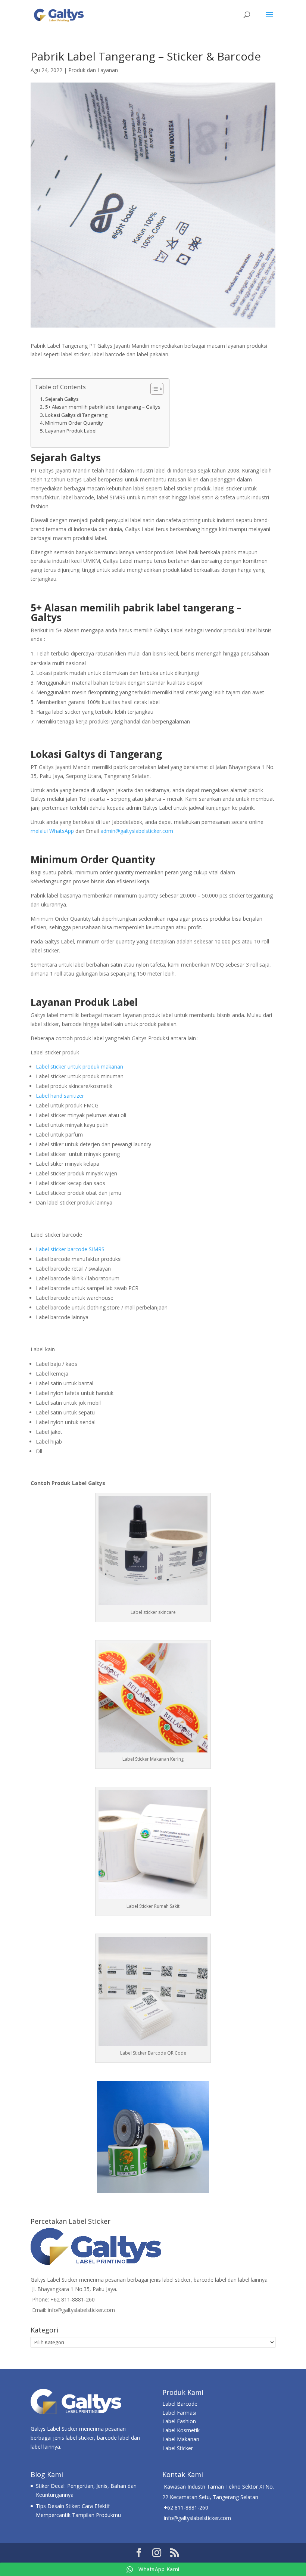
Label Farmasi (179, 2413)
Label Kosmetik (181, 2430)
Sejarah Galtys (62, 399)
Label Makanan (181, 2439)
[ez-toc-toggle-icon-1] (153, 389)
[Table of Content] (157, 389)
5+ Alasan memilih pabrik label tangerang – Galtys (103, 407)
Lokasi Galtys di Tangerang (76, 415)
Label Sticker (178, 2448)
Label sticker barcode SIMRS (70, 1249)
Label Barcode (180, 2404)
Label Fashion (179, 2421)
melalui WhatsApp (52, 831)
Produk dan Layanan (93, 70)
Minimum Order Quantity (74, 423)
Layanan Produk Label (71, 431)
